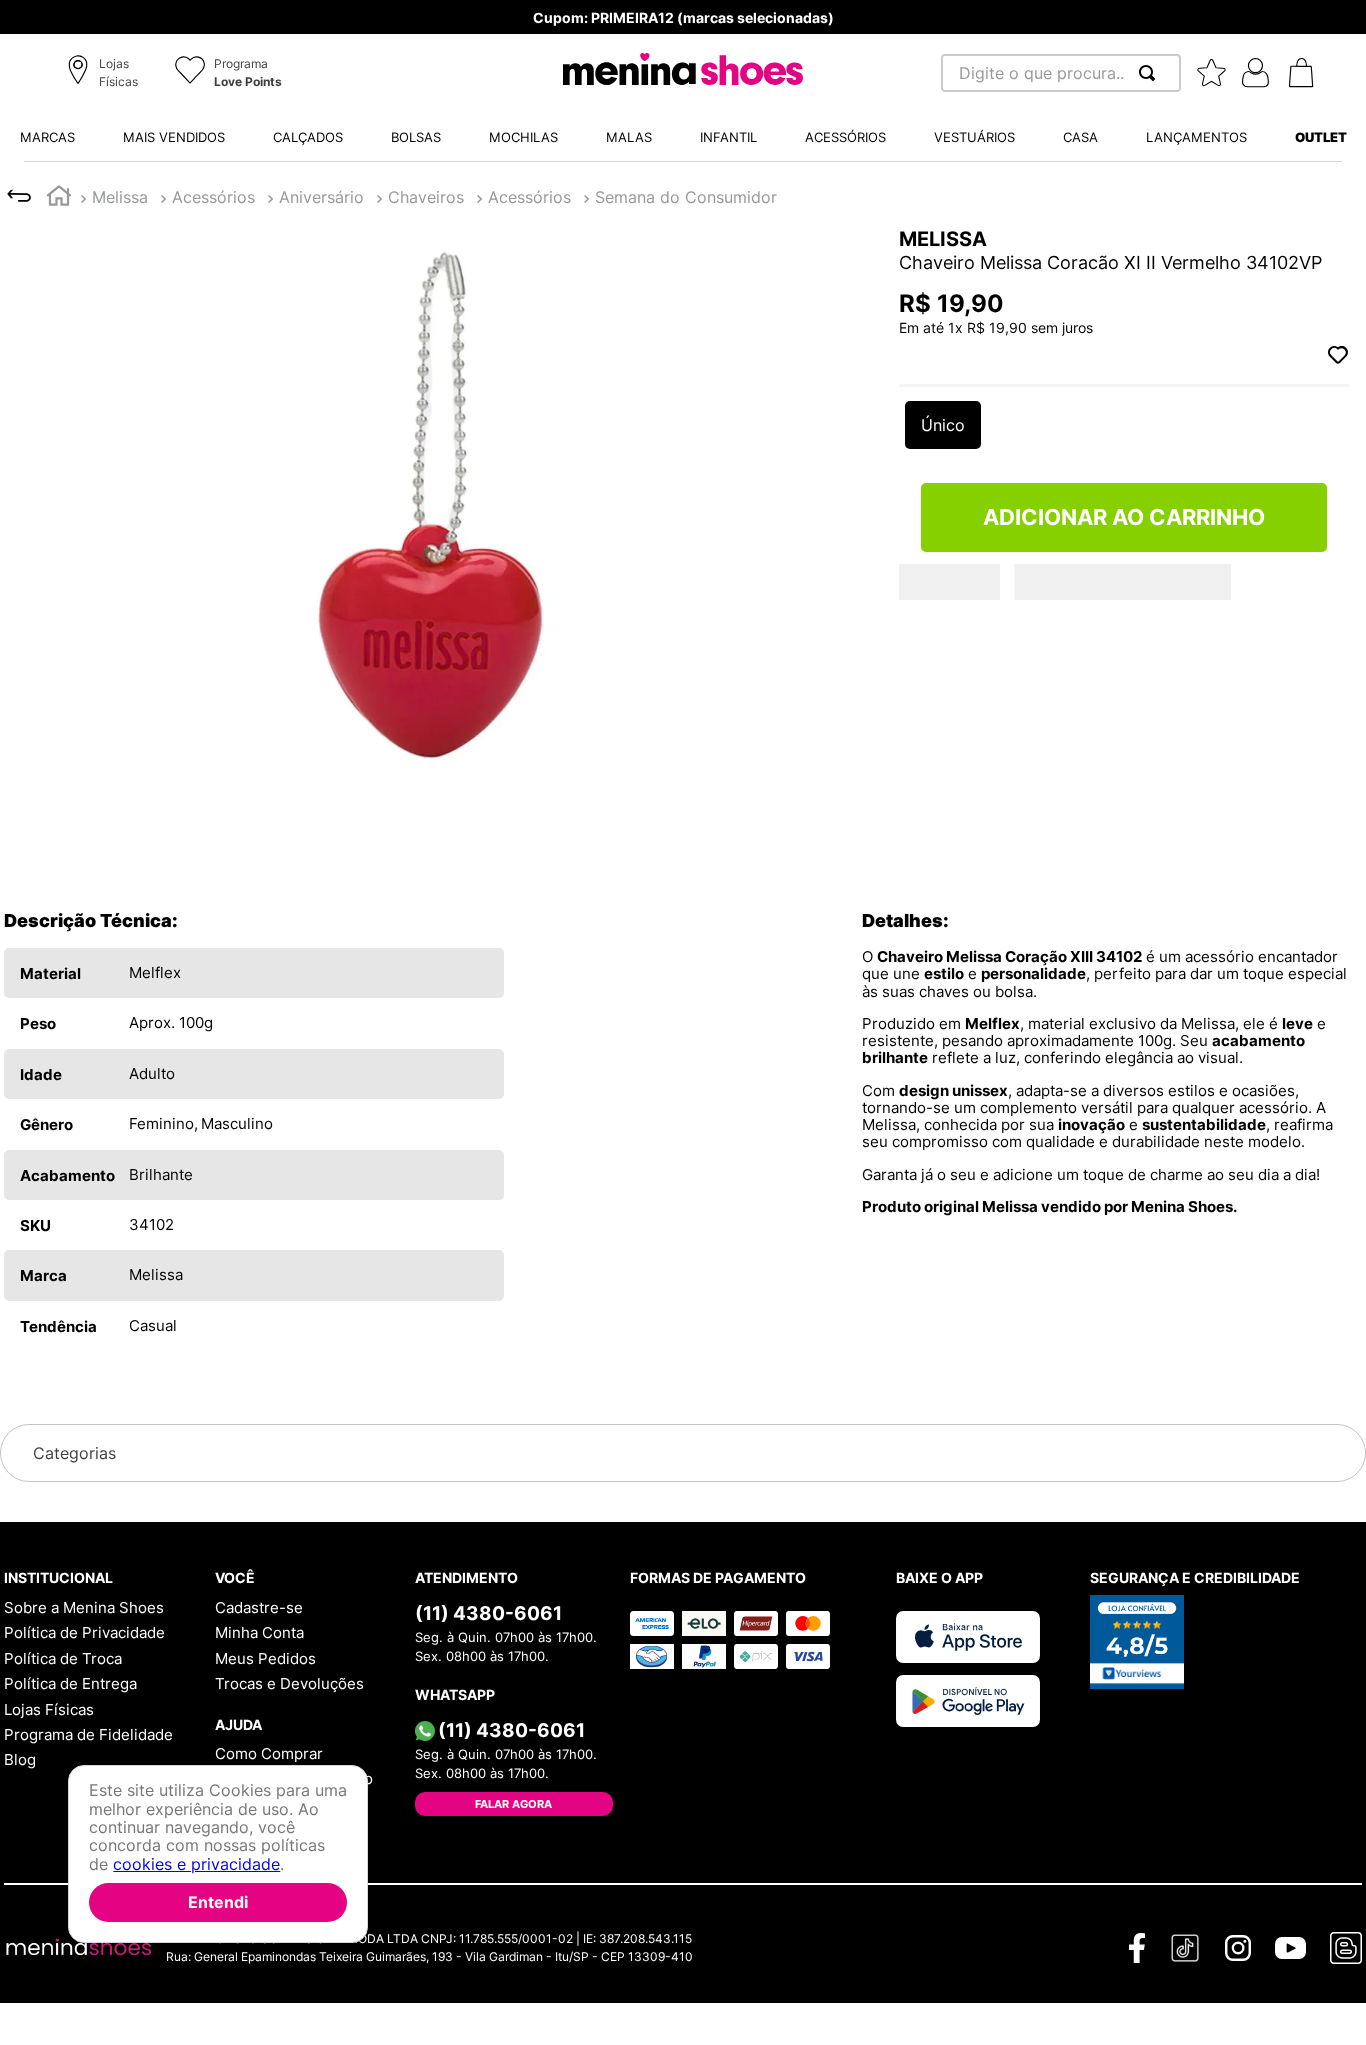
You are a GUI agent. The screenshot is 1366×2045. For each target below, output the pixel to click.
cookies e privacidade (196, 1864)
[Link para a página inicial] (59, 198)
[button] (105, 74)
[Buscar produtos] (1151, 73)
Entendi (218, 1902)
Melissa (120, 197)
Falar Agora (513, 1804)
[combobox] (1061, 73)
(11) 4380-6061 (488, 1613)
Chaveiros (210, 197)
